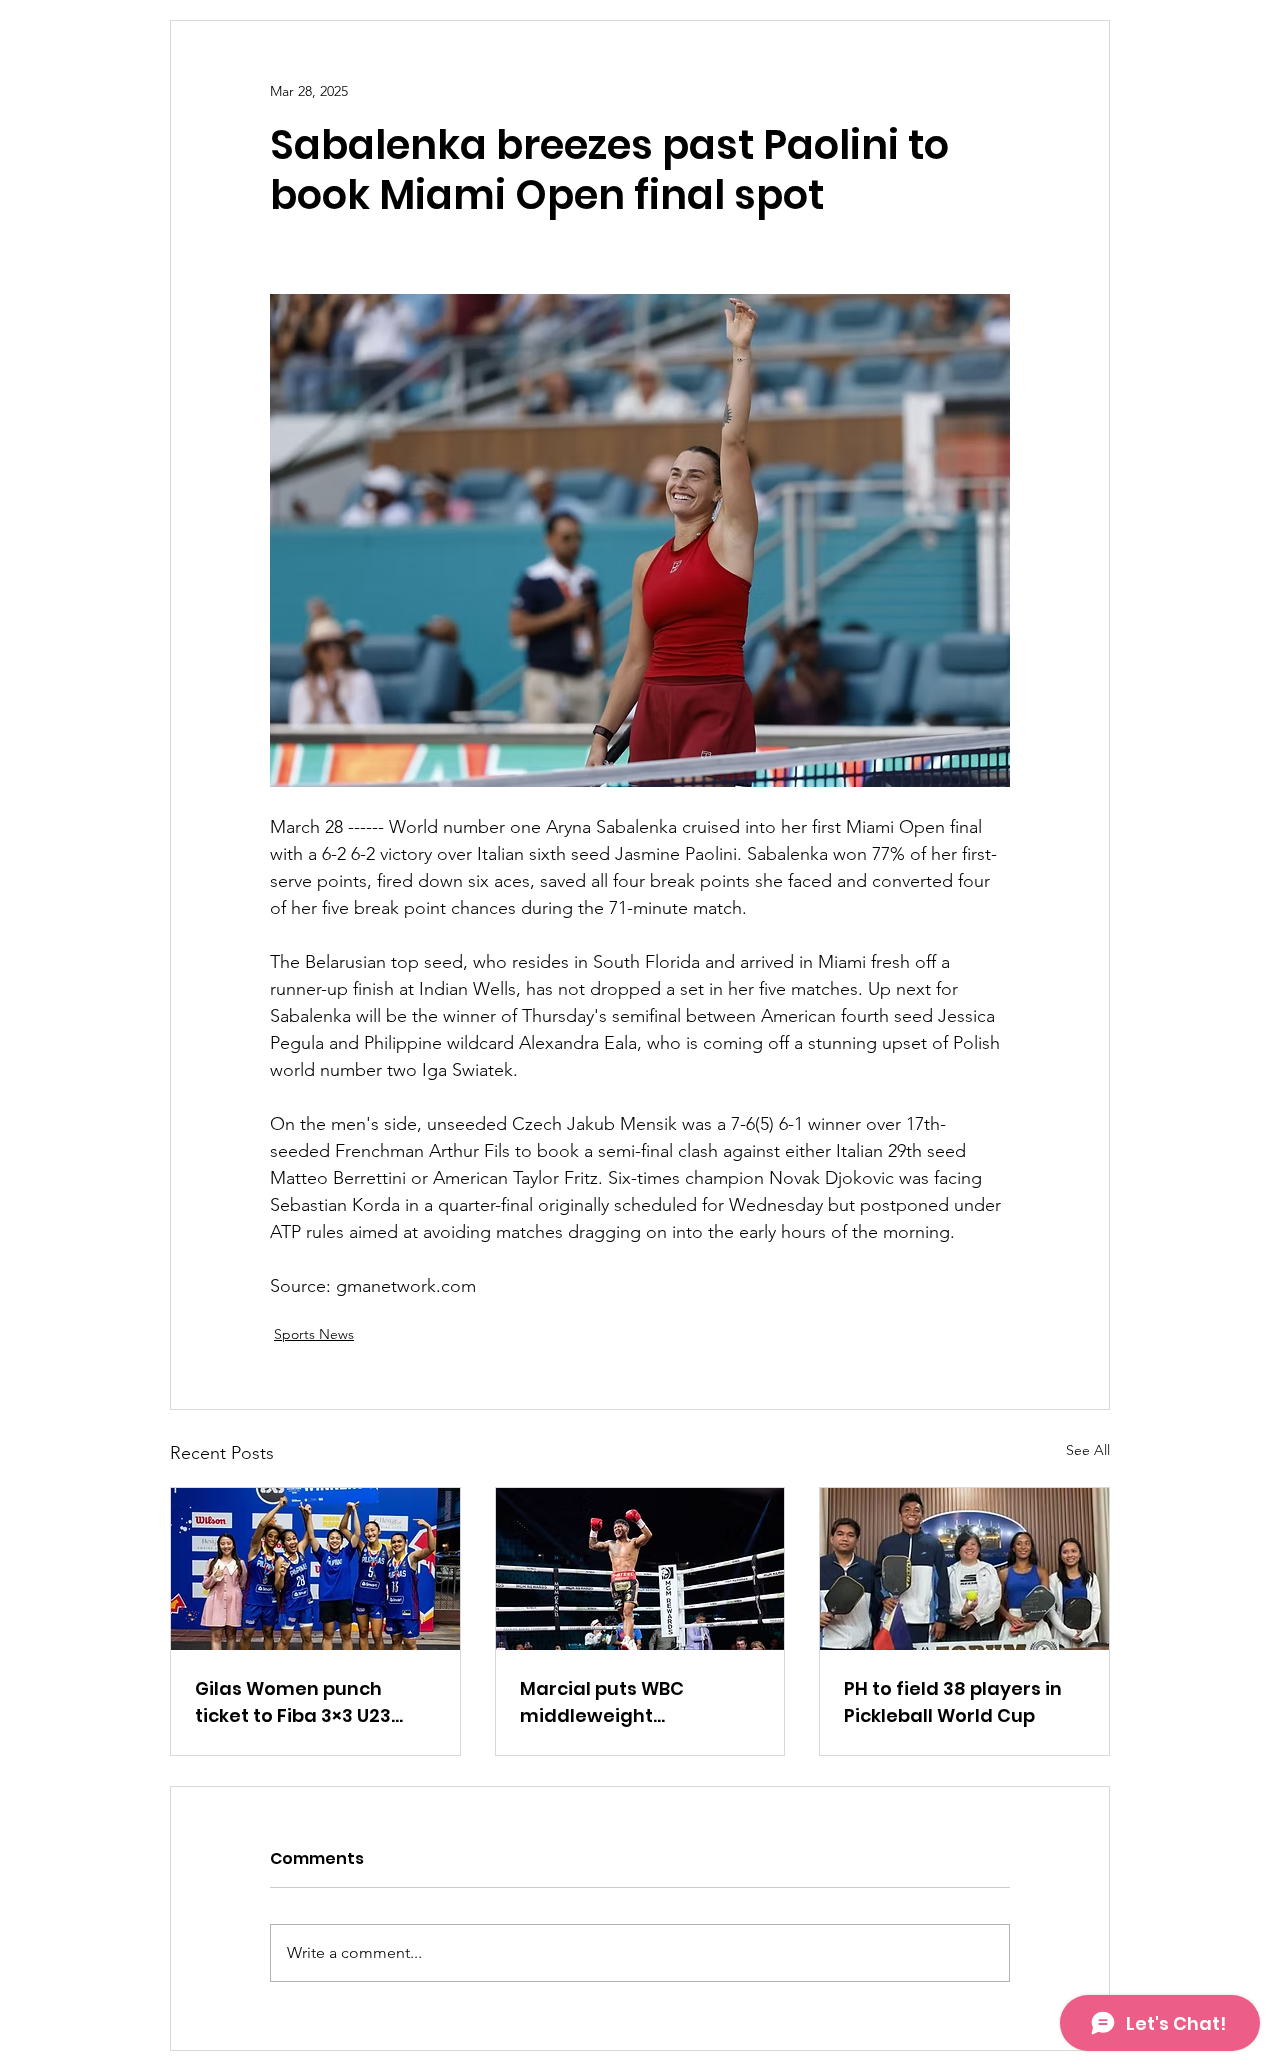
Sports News (314, 1334)
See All (1088, 1450)
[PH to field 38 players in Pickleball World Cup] (964, 1569)
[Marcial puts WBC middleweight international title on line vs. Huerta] (640, 1569)
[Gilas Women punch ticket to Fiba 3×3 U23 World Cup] (315, 1569)
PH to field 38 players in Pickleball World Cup (953, 1702)
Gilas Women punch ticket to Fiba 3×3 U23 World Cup (293, 1702)
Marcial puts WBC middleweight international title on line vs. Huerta (636, 1702)
